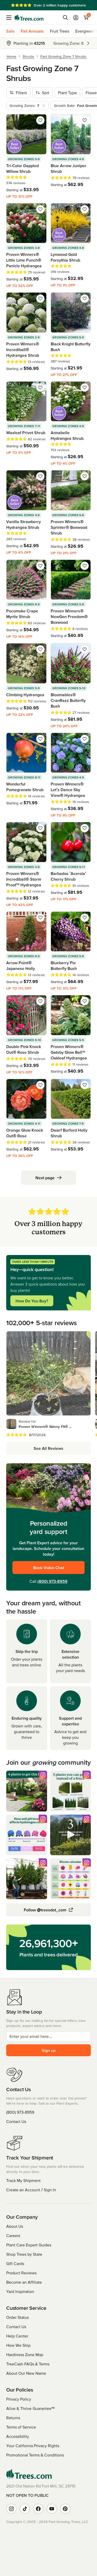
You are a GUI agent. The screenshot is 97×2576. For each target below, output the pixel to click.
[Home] (29, 18)
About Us (15, 2226)
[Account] (76, 18)
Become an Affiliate (24, 2282)
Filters (21, 93)
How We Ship (18, 2345)
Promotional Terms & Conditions (35, 2455)
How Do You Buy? (32, 1301)
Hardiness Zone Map (25, 2355)
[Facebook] (38, 2509)
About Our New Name (26, 2373)
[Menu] (10, 18)
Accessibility (18, 2436)
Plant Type (67, 93)
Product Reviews (21, 2273)
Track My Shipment (23, 2180)
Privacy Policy (19, 2399)
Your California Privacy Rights (33, 2446)
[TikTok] (25, 2509)
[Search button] (65, 18)
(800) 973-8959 (53, 1581)
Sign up (49, 2050)
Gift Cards (15, 2263)
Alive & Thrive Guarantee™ (30, 2408)
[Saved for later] (40, 120)
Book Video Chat (49, 1568)
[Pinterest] (65, 2509)
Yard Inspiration (20, 2291)
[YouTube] (52, 2509)
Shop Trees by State (24, 2254)
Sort (46, 93)
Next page (45, 1178)
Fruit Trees (59, 31)
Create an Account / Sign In (31, 2190)
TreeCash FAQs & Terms (28, 2364)
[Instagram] (11, 2509)
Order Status (17, 2317)
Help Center (17, 2336)
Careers (13, 2236)
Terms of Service (21, 2427)
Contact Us (16, 2121)
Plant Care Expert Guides (29, 2245)
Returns (13, 2418)
